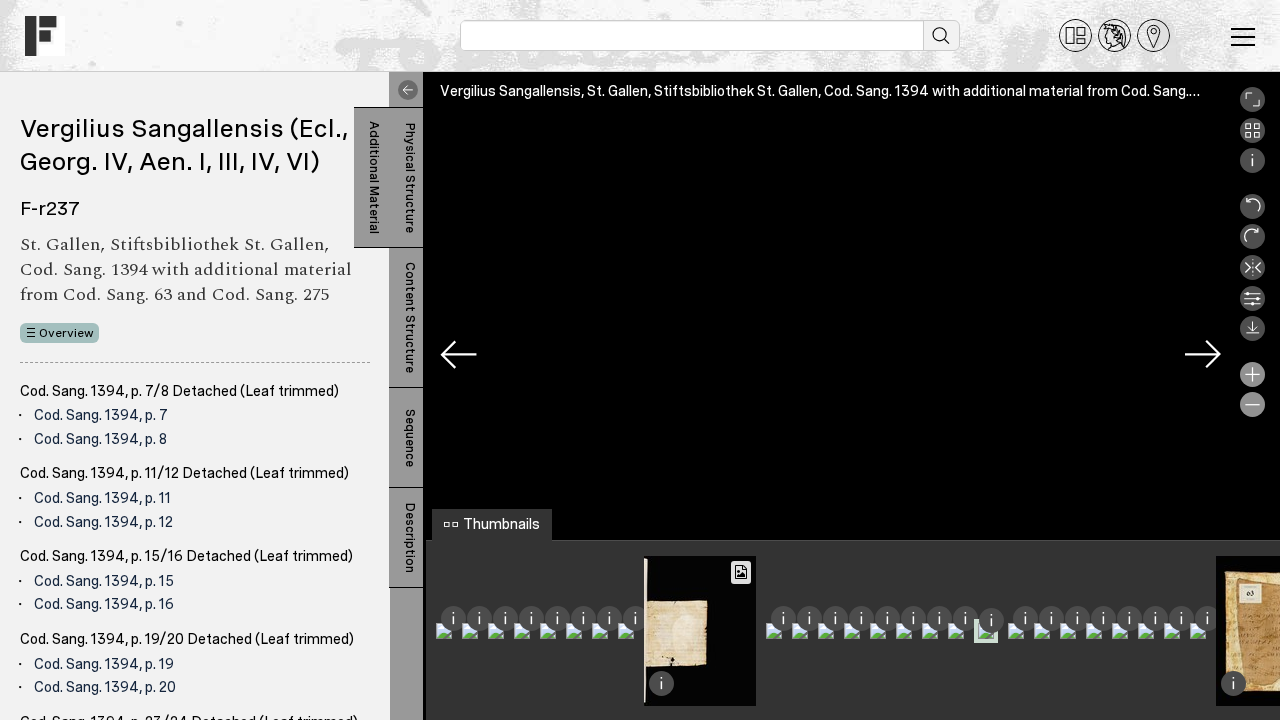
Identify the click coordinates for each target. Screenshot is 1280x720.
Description (410, 538)
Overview (66, 333)
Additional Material (374, 177)
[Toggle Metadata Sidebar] (404, 90)
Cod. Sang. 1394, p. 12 (103, 522)
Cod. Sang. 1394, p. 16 (104, 604)
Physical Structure (410, 178)
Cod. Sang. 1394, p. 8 (100, 439)
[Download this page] (1252, 336)
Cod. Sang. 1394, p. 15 (104, 581)
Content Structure (410, 317)
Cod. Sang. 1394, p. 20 (105, 687)
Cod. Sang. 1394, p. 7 (101, 415)
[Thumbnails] (1252, 138)
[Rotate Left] (1252, 214)
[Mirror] (1252, 275)
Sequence (410, 438)
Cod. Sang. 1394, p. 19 (104, 664)
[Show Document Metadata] (1252, 168)
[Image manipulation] (1252, 306)
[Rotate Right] (1252, 244)
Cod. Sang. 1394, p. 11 (102, 498)
